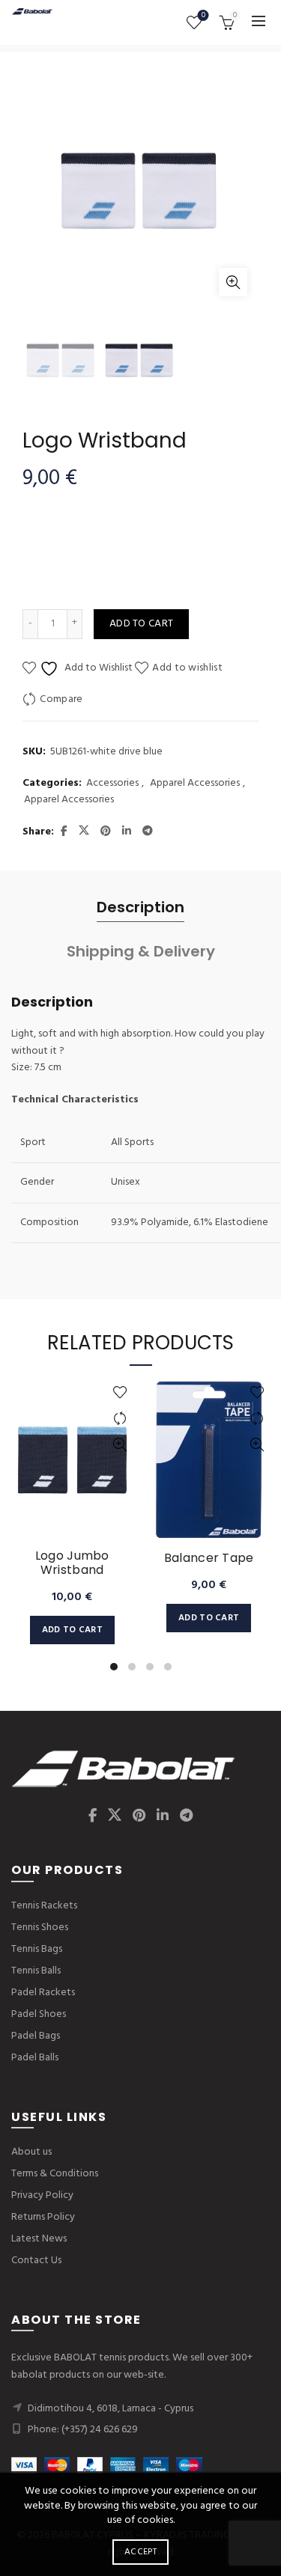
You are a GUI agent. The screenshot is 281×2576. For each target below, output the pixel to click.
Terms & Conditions (55, 2174)
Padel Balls (35, 2058)
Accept (140, 2552)
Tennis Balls (36, 1971)
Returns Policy (43, 2217)
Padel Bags (36, 2036)
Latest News (39, 2239)
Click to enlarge (233, 282)
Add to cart (141, 624)
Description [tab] (140, 907)
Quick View (120, 1445)
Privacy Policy (42, 2195)
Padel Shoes (39, 2014)
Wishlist (203, 16)
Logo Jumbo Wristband (72, 1563)
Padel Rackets (43, 1993)
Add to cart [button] (72, 1630)
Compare (61, 699)
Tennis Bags (37, 1949)
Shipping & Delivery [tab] (141, 951)
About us (31, 2152)
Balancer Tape (209, 1558)
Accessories (112, 784)
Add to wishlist (187, 668)
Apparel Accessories (195, 784)
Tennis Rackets (44, 1906)
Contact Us (36, 2261)
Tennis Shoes (40, 1928)
